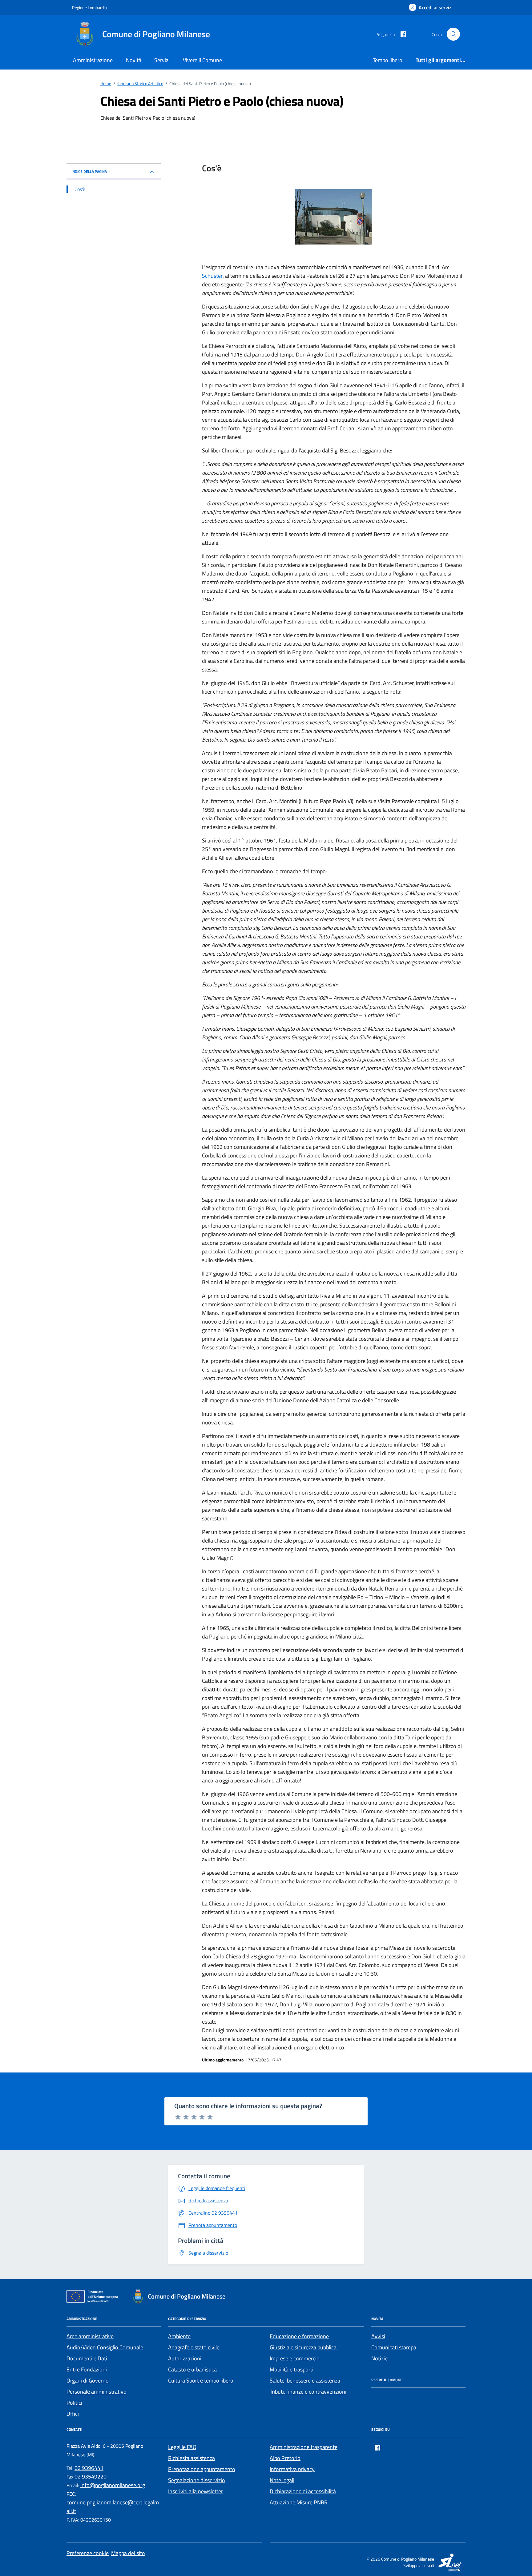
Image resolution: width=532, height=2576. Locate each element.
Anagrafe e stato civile (194, 2347)
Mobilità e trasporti (292, 2369)
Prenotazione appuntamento (202, 2469)
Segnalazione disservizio (197, 2480)
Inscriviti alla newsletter (195, 2491)
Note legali (282, 2480)
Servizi (162, 60)
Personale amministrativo (97, 2392)
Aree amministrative (90, 2336)
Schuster (212, 276)
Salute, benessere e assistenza (305, 2381)
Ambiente (179, 2336)
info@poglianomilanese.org (113, 2485)
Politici (74, 2403)
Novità (134, 60)
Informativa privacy (292, 2469)
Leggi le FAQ (182, 2447)
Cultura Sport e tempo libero (201, 2381)
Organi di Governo (88, 2381)
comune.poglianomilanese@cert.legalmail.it (113, 2507)
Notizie (379, 2358)
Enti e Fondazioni (87, 2369)
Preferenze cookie (88, 2553)
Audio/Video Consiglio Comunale (105, 2347)
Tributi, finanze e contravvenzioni (308, 2392)
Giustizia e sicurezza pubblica (303, 2347)
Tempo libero (388, 60)
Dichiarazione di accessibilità (303, 2491)
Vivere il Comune (202, 60)
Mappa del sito (128, 2553)
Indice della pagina (89, 171)
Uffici (73, 2414)
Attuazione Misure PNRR (299, 2502)
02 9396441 (89, 2468)
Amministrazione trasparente (304, 2447)
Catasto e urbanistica (192, 2369)
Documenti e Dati (87, 2358)
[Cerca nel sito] (453, 34)
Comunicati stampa (394, 2347)
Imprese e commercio (295, 2358)
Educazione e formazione (299, 2336)
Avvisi (378, 2336)
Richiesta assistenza (191, 2458)
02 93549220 (91, 2476)
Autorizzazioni (185, 2358)
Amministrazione (93, 60)
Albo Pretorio (285, 2458)
